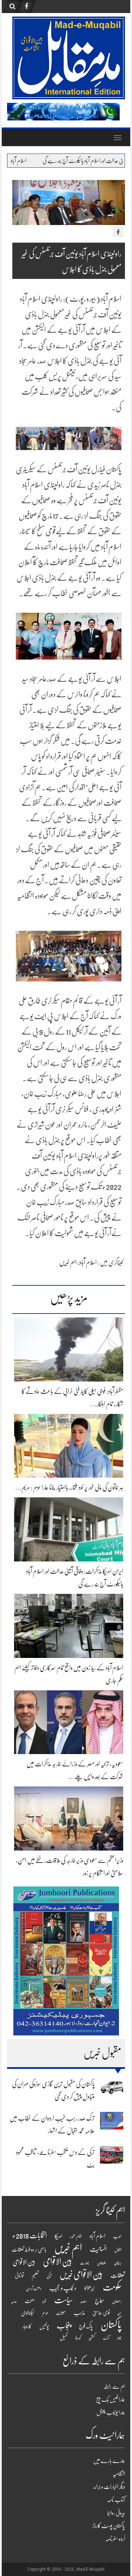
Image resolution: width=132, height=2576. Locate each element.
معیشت (61, 2313)
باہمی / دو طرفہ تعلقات (29, 2250)
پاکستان (111, 2325)
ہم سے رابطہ (114, 2387)
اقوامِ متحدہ (76, 2237)
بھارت (85, 2263)
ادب (117, 2236)
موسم (45, 2313)
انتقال (118, 2250)
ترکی (49, 2276)
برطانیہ (118, 2263)
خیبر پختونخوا (90, 2289)
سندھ (84, 2301)
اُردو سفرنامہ (115, 2539)
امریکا (58, 2236)
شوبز (44, 2301)
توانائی (19, 2276)
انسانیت (98, 2249)
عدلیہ (14, 2301)
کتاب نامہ (116, 2500)
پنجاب (64, 2326)
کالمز (119, 2338)
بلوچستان (102, 2263)
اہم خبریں (68, 1262)
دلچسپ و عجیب (63, 2288)
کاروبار (27, 2326)
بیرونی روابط (116, 2513)
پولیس (44, 2326)
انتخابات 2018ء (30, 2236)
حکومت (112, 2287)
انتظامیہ (119, 2474)
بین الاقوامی (58, 2262)
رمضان (117, 2301)
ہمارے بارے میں (109, 2461)
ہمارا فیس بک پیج (111, 2400)
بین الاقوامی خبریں (81, 2275)
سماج (100, 2301)
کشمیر (92, 2338)
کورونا (78, 2338)
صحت (30, 2301)
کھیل (64, 2338)
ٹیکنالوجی (28, 2313)
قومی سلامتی (101, 2313)
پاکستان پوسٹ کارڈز (109, 2526)
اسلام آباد (88, 1262)
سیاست (64, 2300)
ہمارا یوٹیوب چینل (111, 2413)
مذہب (79, 2313)
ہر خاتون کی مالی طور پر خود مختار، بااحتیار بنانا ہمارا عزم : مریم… (69, 1487)
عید (120, 2313)
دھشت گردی (34, 2289)
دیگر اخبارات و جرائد (109, 2487)
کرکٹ (106, 2338)
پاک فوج (86, 2326)
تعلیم (35, 2276)
